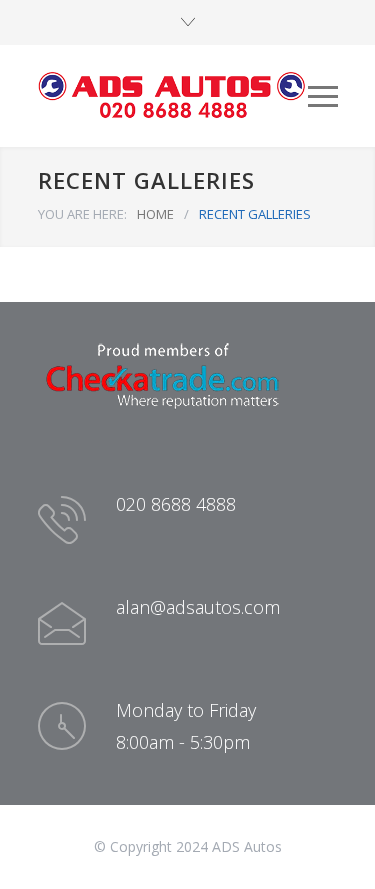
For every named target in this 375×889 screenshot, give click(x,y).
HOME (155, 214)
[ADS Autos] (173, 96)
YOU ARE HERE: (82, 214)
